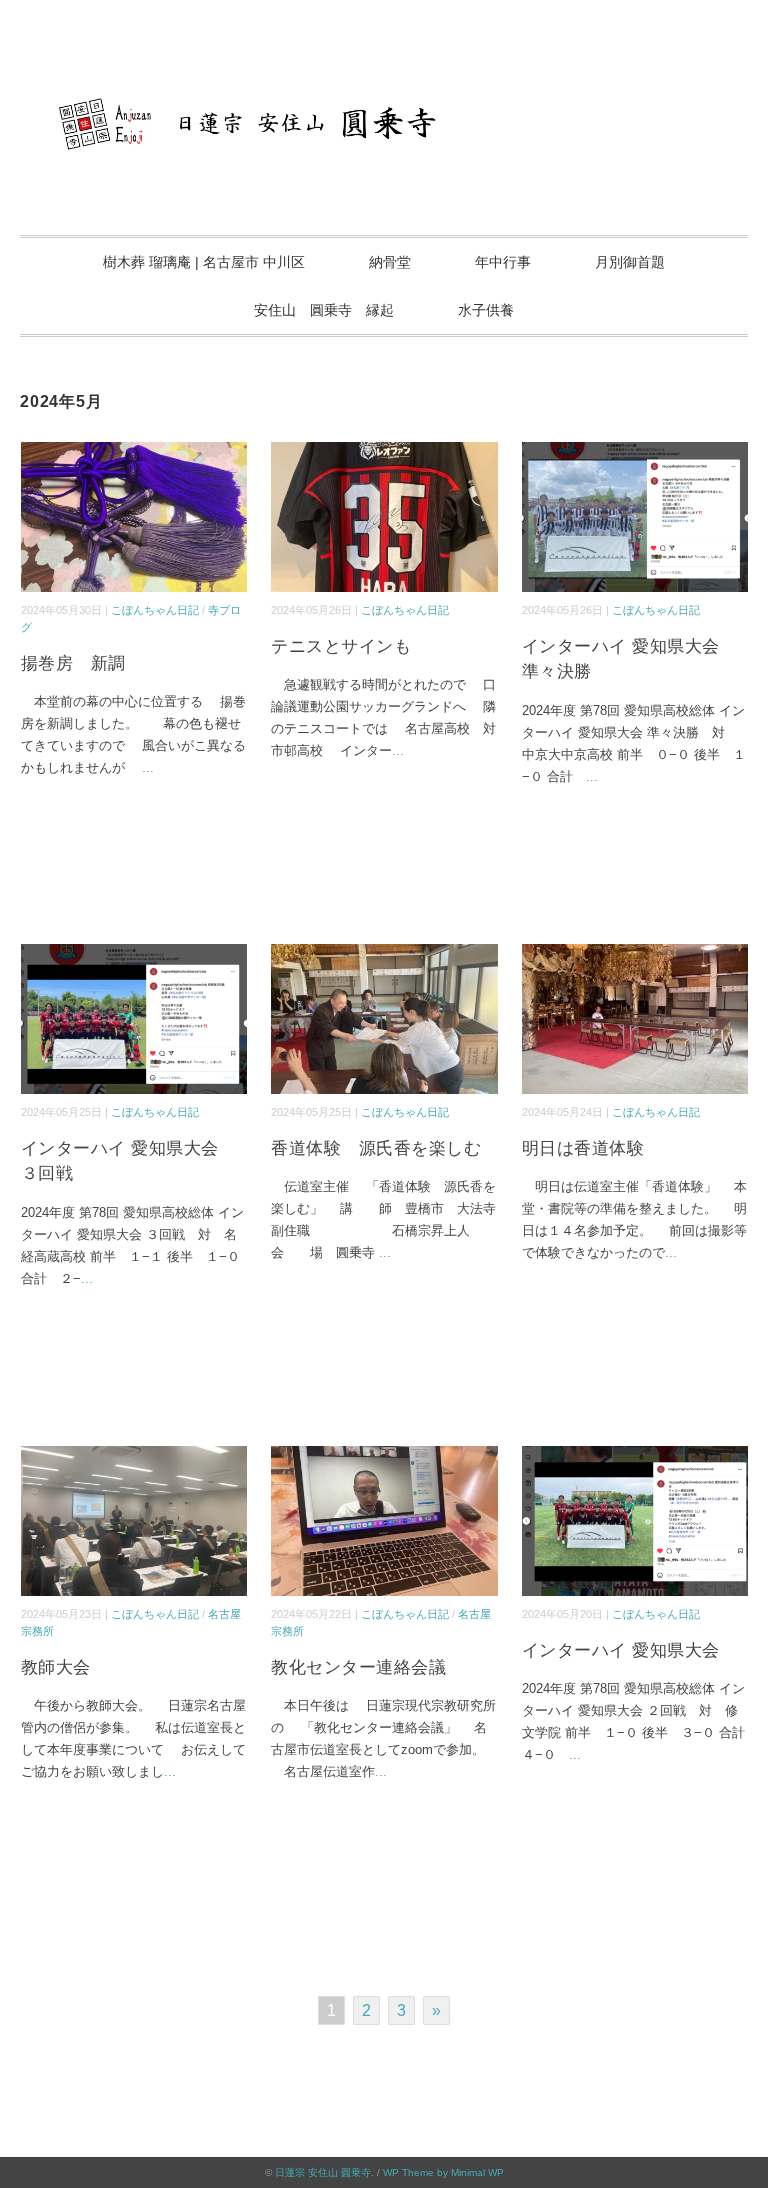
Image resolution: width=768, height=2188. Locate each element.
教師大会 (56, 1667)
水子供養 (486, 310)
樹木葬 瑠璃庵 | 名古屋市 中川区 (204, 262)
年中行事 (503, 262)
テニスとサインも (341, 646)
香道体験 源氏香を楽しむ (376, 1148)
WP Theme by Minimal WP (443, 2172)
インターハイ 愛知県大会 (621, 1650)
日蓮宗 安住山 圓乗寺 (323, 2172)
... (148, 767)
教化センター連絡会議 (358, 1667)
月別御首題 (630, 262)
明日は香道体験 (583, 1148)
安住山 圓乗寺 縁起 (324, 310)
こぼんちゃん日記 (155, 610)
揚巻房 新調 (73, 663)
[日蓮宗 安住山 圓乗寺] (384, 84)
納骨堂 (390, 262)
